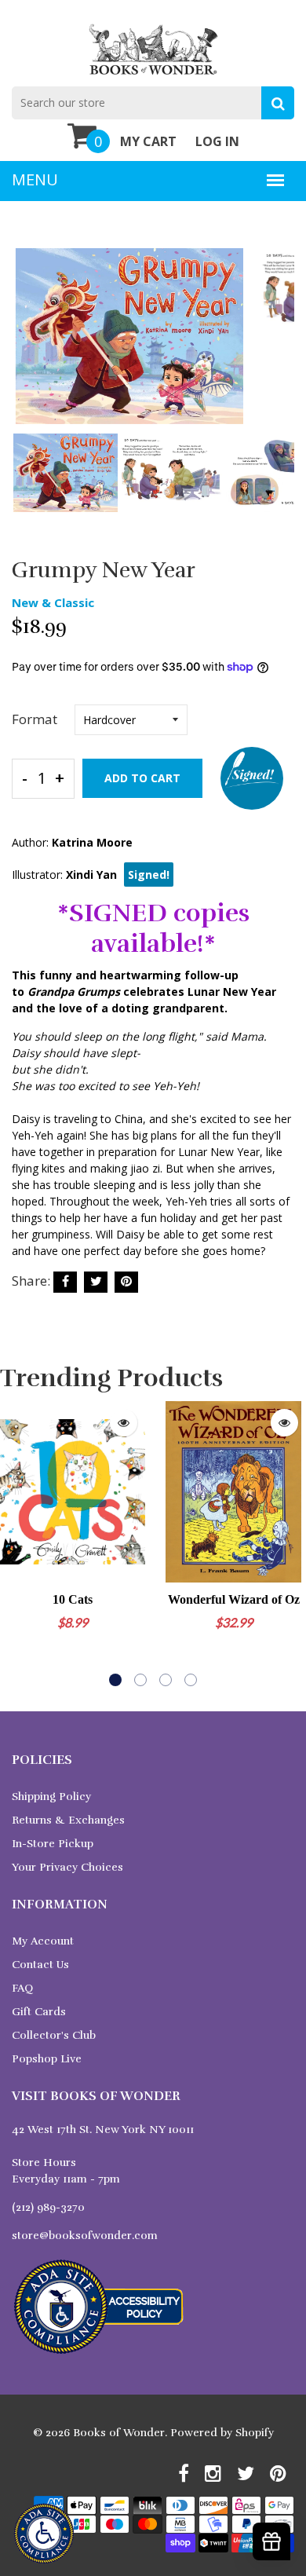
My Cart (148, 141)
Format (35, 719)
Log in (217, 141)
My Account (43, 1941)
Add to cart (142, 778)
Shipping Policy (51, 1797)
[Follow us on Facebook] (65, 1282)
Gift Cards (39, 2012)
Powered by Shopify (222, 2433)
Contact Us (40, 1965)
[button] (115, 1680)
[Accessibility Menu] (44, 2534)
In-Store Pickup (53, 1844)
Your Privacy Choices (67, 1867)
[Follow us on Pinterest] (126, 1282)
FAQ (22, 1988)
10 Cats (73, 1599)
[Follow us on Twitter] (96, 1282)
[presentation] (27, 347)
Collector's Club (54, 2035)
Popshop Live (47, 2059)
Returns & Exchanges (68, 1820)
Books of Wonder (119, 2433)
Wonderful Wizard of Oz (234, 1599)
